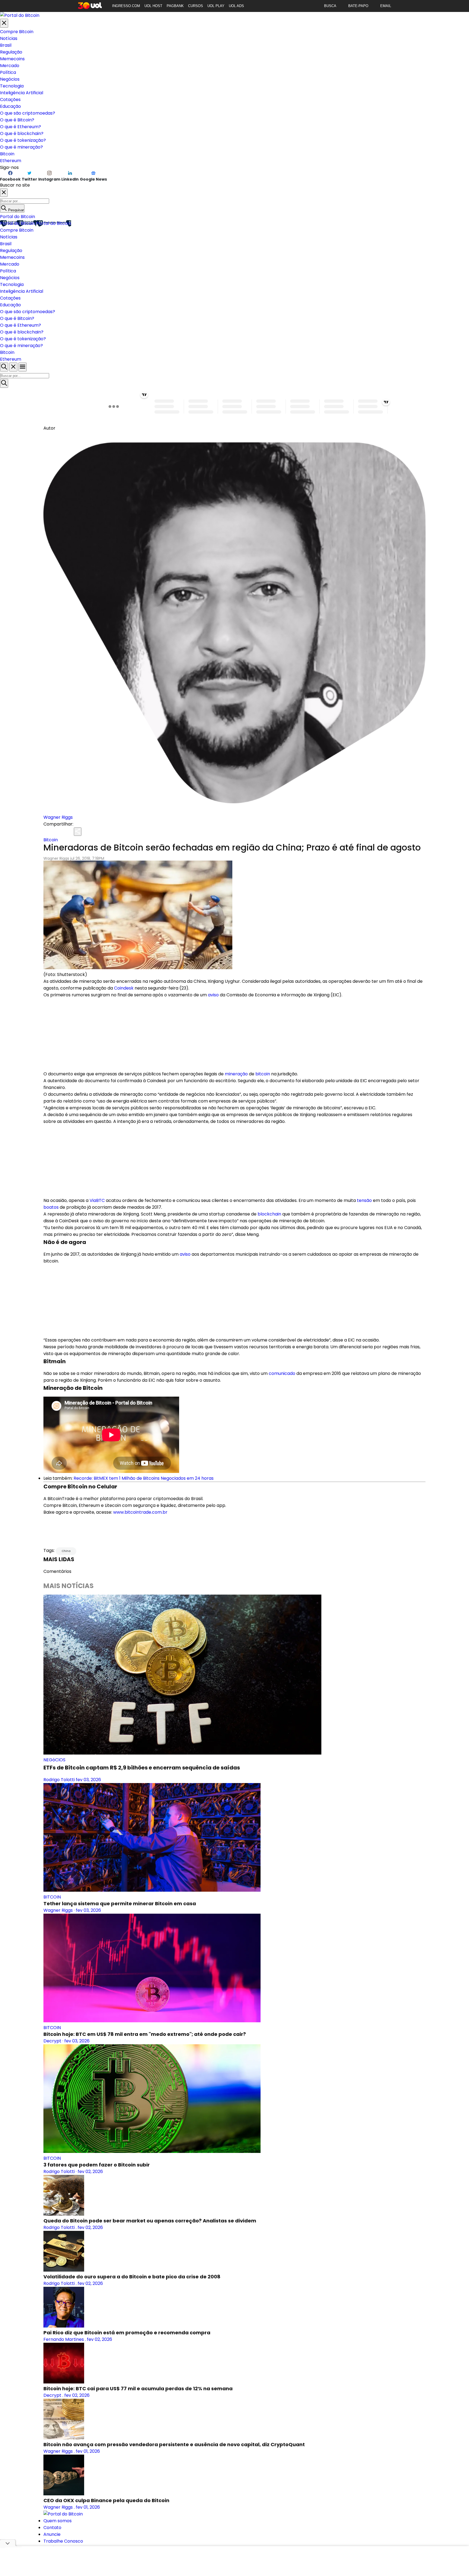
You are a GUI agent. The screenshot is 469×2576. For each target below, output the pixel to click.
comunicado (282, 1373)
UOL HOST (153, 6)
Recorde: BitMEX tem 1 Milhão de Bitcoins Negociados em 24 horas (144, 1478)
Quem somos (58, 2521)
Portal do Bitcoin (18, 217)
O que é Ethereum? (20, 127)
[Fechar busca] (13, 367)
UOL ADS (236, 6)
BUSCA (330, 6)
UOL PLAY (216, 6)
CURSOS (196, 6)
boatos (51, 1207)
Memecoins (12, 59)
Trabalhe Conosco (63, 2541)
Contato (52, 2528)
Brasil (6, 45)
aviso (213, 995)
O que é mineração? (21, 147)
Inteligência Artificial (22, 93)
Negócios (10, 79)
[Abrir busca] (4, 367)
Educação (10, 106)
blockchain (269, 1214)
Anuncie (52, 2534)
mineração (236, 1074)
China (66, 1551)
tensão (364, 1200)
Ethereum (11, 161)
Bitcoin (7, 154)
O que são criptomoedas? (28, 113)
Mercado (10, 66)
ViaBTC (97, 1200)
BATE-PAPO (358, 6)
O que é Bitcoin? (17, 120)
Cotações (10, 100)
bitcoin (263, 1074)
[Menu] (23, 367)
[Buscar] (4, 383)
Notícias (9, 38)
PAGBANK (175, 6)
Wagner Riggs (58, 817)
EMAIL (386, 6)
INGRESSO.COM (126, 6)
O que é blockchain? (22, 133)
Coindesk (124, 988)
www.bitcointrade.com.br (140, 1512)
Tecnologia (12, 86)
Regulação (11, 52)
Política (8, 72)
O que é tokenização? (23, 140)
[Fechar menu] (4, 23)
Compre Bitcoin (17, 32)
